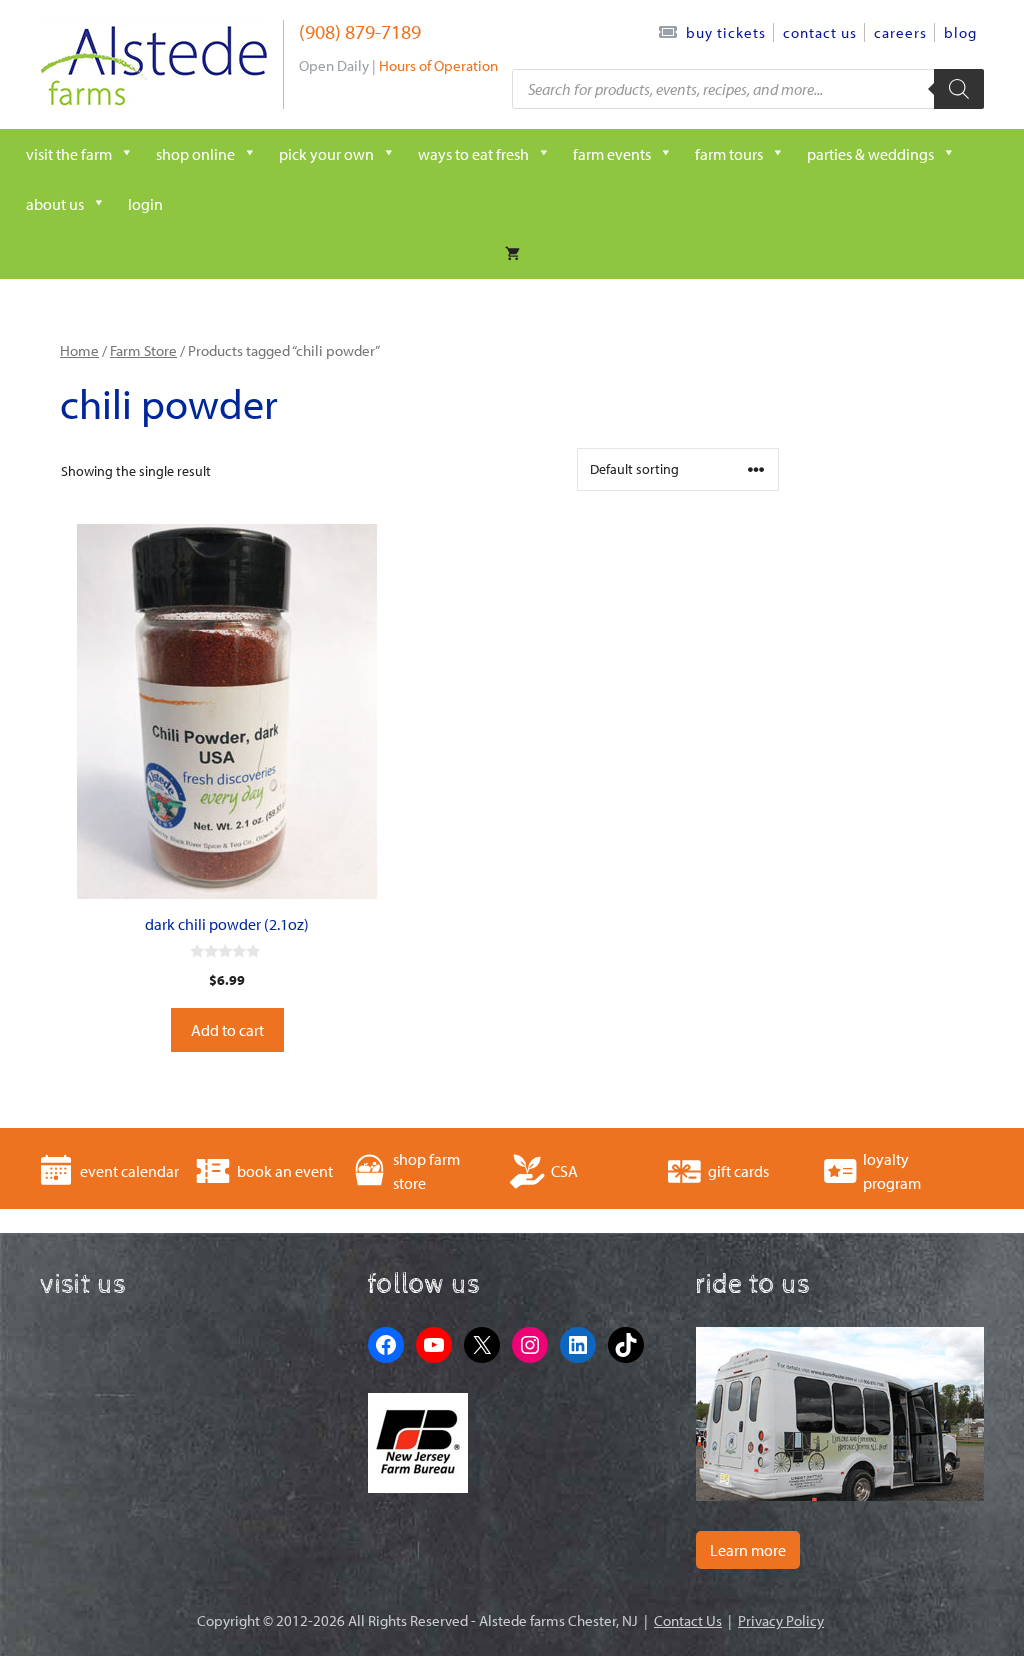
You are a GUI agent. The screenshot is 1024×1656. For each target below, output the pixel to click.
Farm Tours (729, 154)
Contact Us (820, 32)
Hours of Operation (438, 65)
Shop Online (195, 154)
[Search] (959, 89)
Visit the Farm (69, 154)
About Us (55, 204)
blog (960, 32)
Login (145, 204)
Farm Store (143, 350)
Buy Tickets (726, 32)
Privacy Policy (781, 1620)
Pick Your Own (326, 154)
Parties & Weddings (870, 154)
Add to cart (227, 1030)
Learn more (748, 1550)
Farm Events (612, 154)
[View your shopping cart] (512, 254)
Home (79, 350)
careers (900, 32)
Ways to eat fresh (473, 154)
